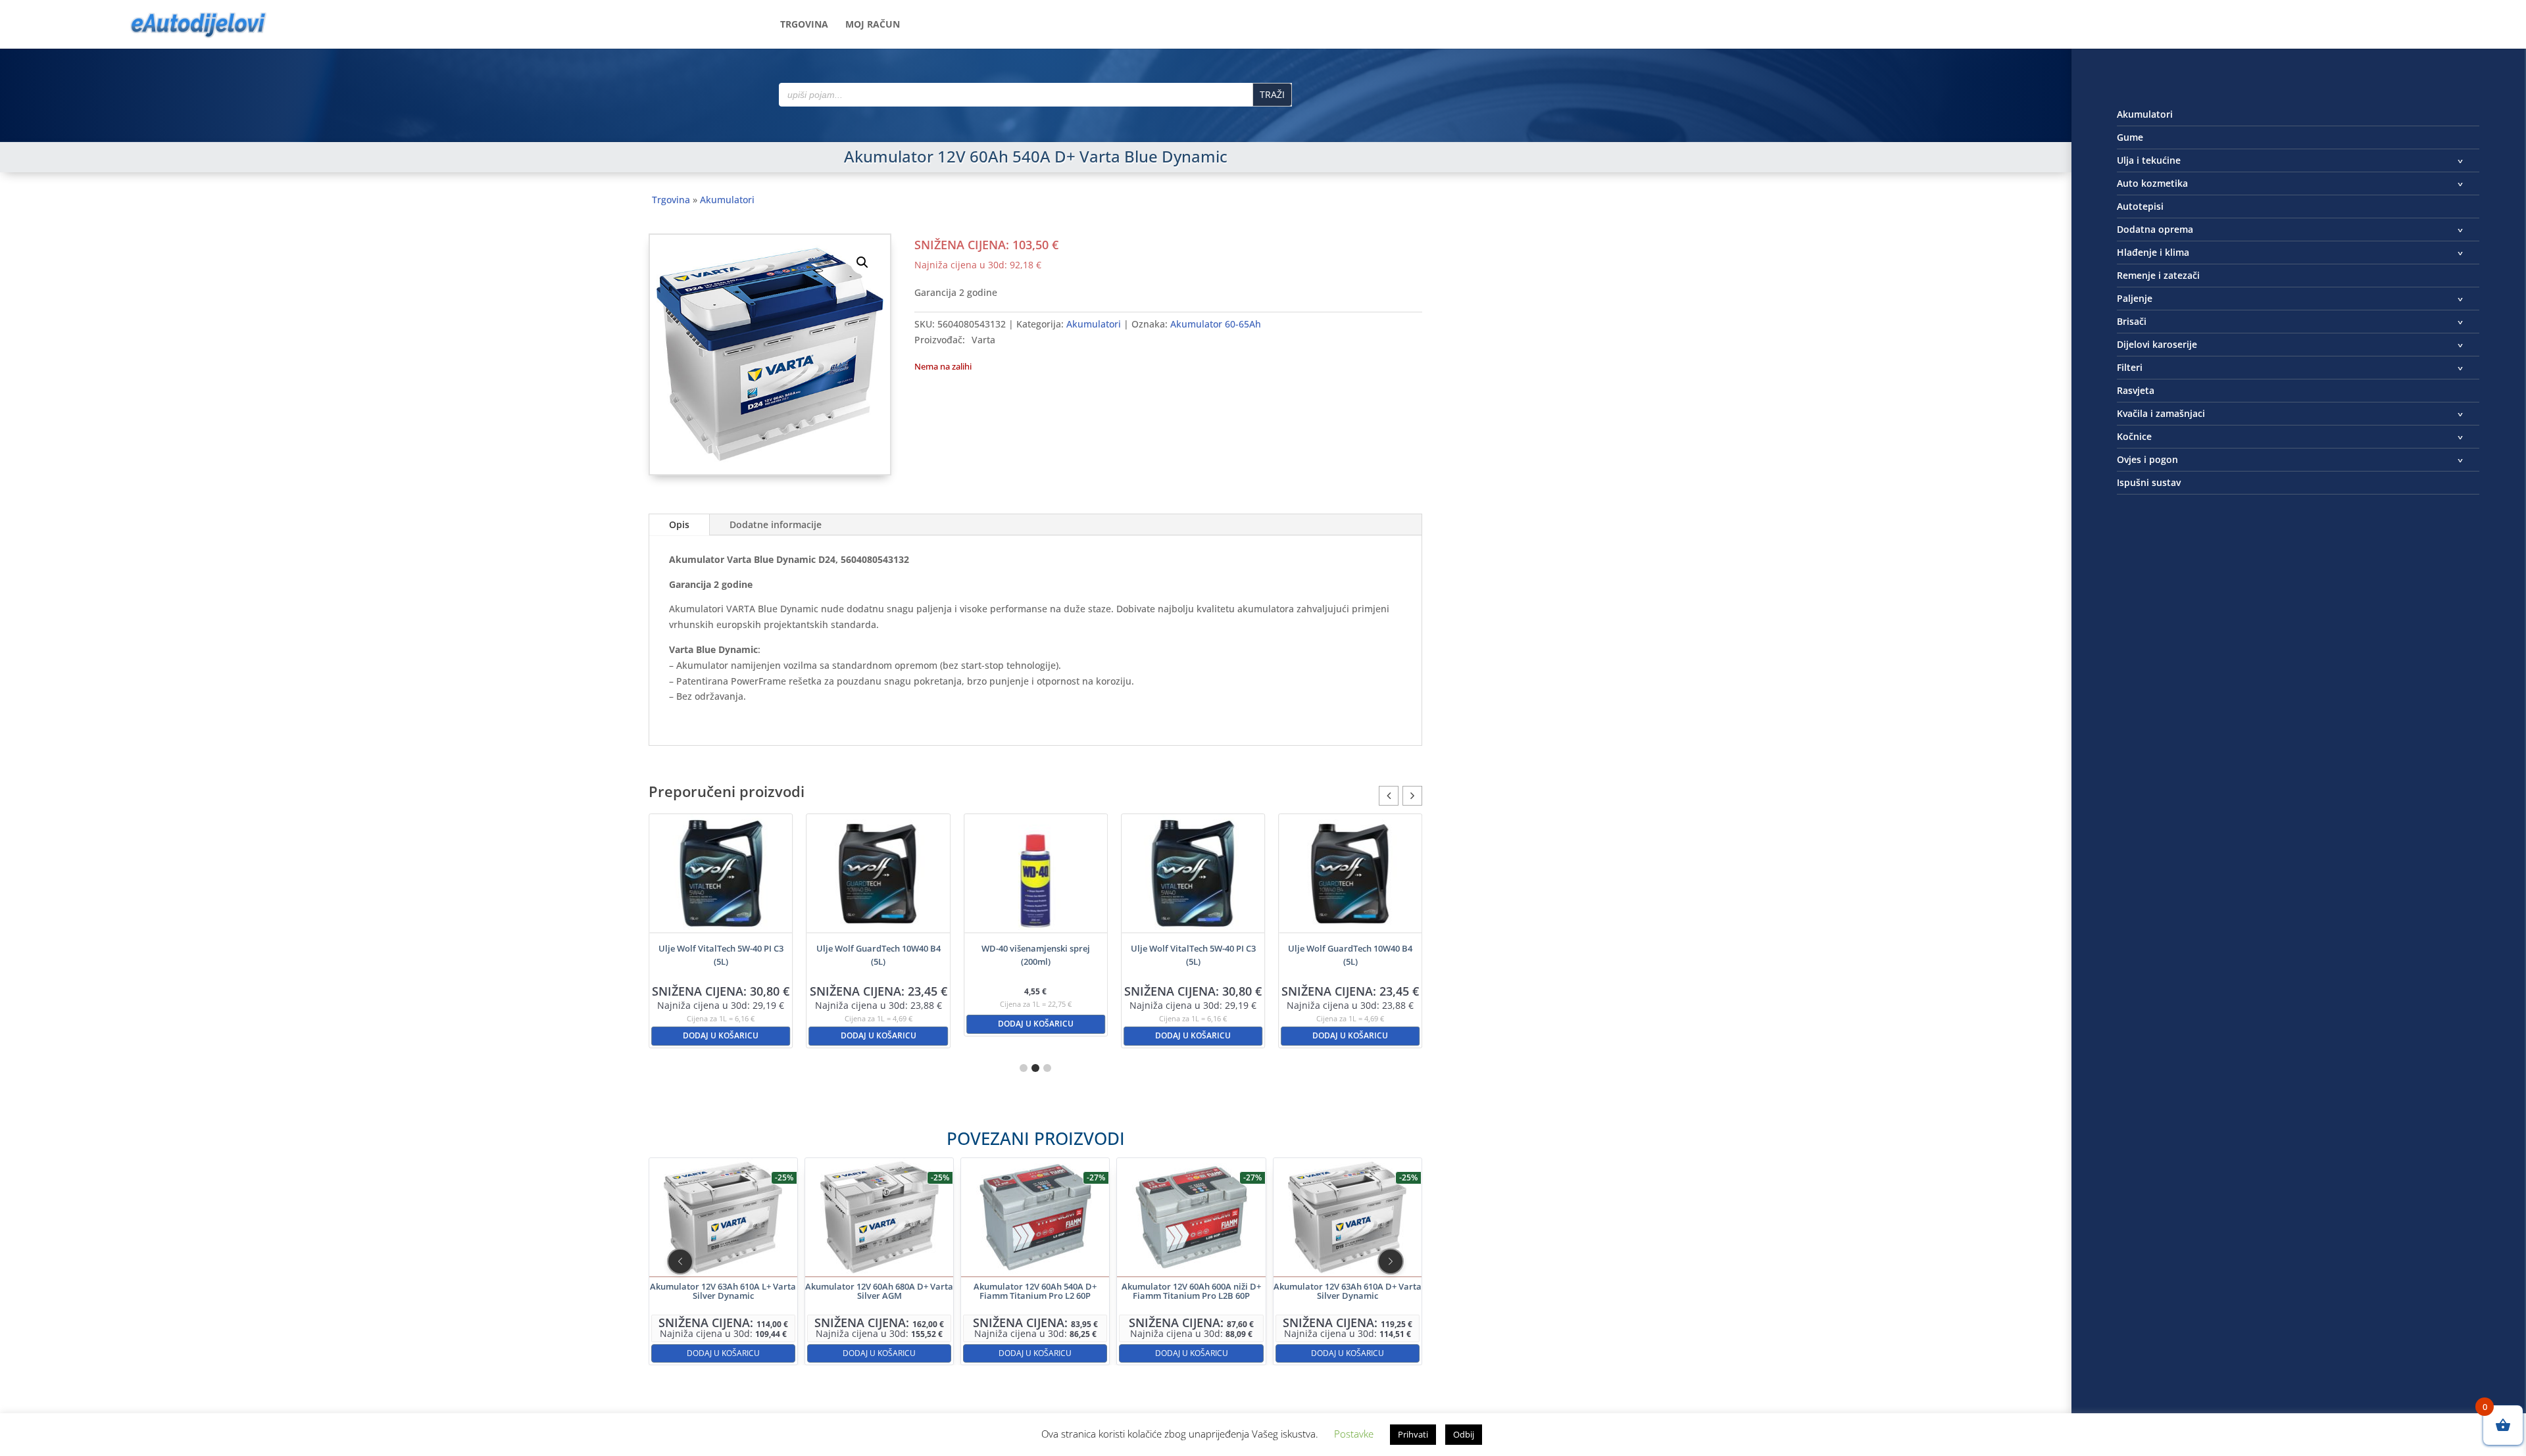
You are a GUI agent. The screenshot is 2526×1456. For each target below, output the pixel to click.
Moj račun (873, 25)
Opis (679, 524)
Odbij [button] (1464, 1434)
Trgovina (804, 25)
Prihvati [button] (1413, 1434)
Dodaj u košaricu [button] (721, 1035)
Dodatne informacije (776, 524)
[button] (862, 262)
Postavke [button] (1354, 1434)
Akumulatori (727, 200)
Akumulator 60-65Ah (1216, 324)
